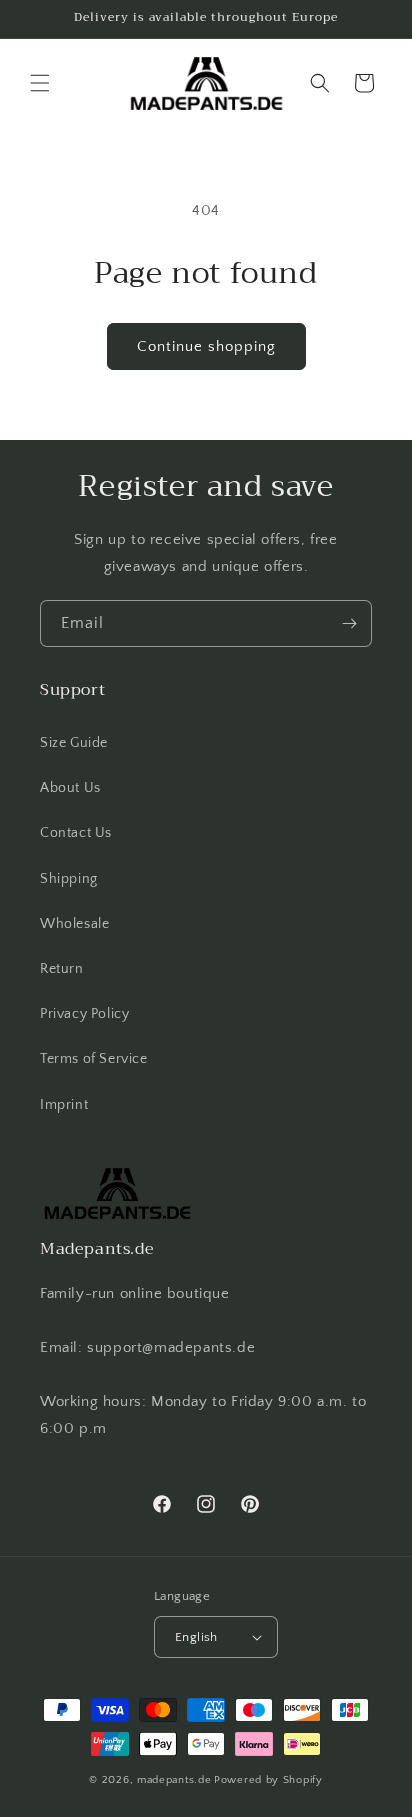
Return (62, 969)
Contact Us (76, 833)
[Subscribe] (349, 623)
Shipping (69, 879)
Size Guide (74, 743)
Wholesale (74, 924)
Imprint (64, 1105)
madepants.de (174, 1780)
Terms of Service (94, 1059)
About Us (70, 788)
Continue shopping (206, 346)
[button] (40, 83)
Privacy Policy (84, 1014)
